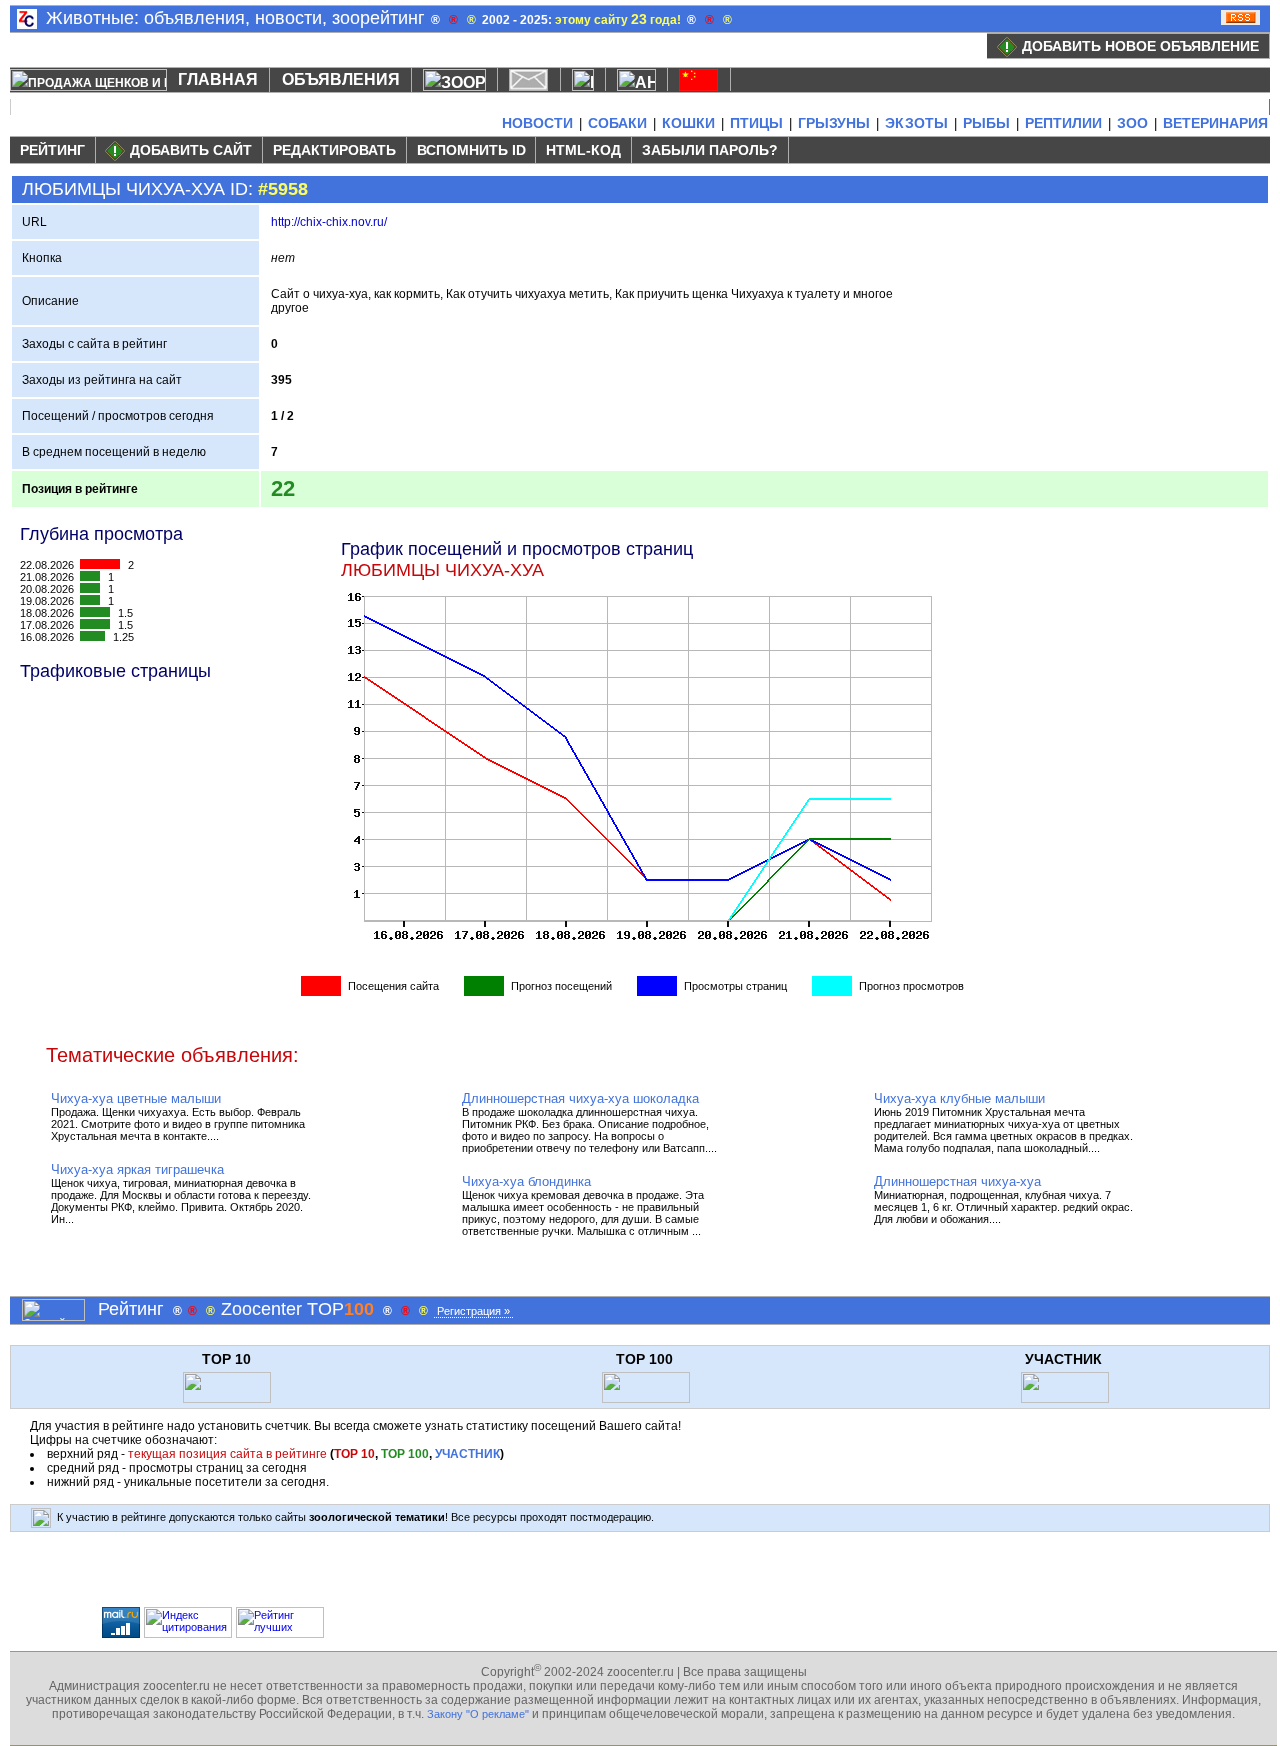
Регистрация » (473, 1311)
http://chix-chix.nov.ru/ (329, 222)
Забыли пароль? (710, 150)
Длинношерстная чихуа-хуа (957, 1181)
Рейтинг (52, 150)
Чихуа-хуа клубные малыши (959, 1098)
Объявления (341, 79)
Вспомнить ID (471, 150)
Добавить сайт (191, 150)
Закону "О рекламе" (478, 1714)
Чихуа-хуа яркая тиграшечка (137, 1169)
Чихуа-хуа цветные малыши (136, 1098)
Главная (218, 79)
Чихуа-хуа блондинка (526, 1181)
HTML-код (583, 150)
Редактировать (334, 150)
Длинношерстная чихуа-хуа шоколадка (580, 1098)
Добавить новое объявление (1140, 46)
